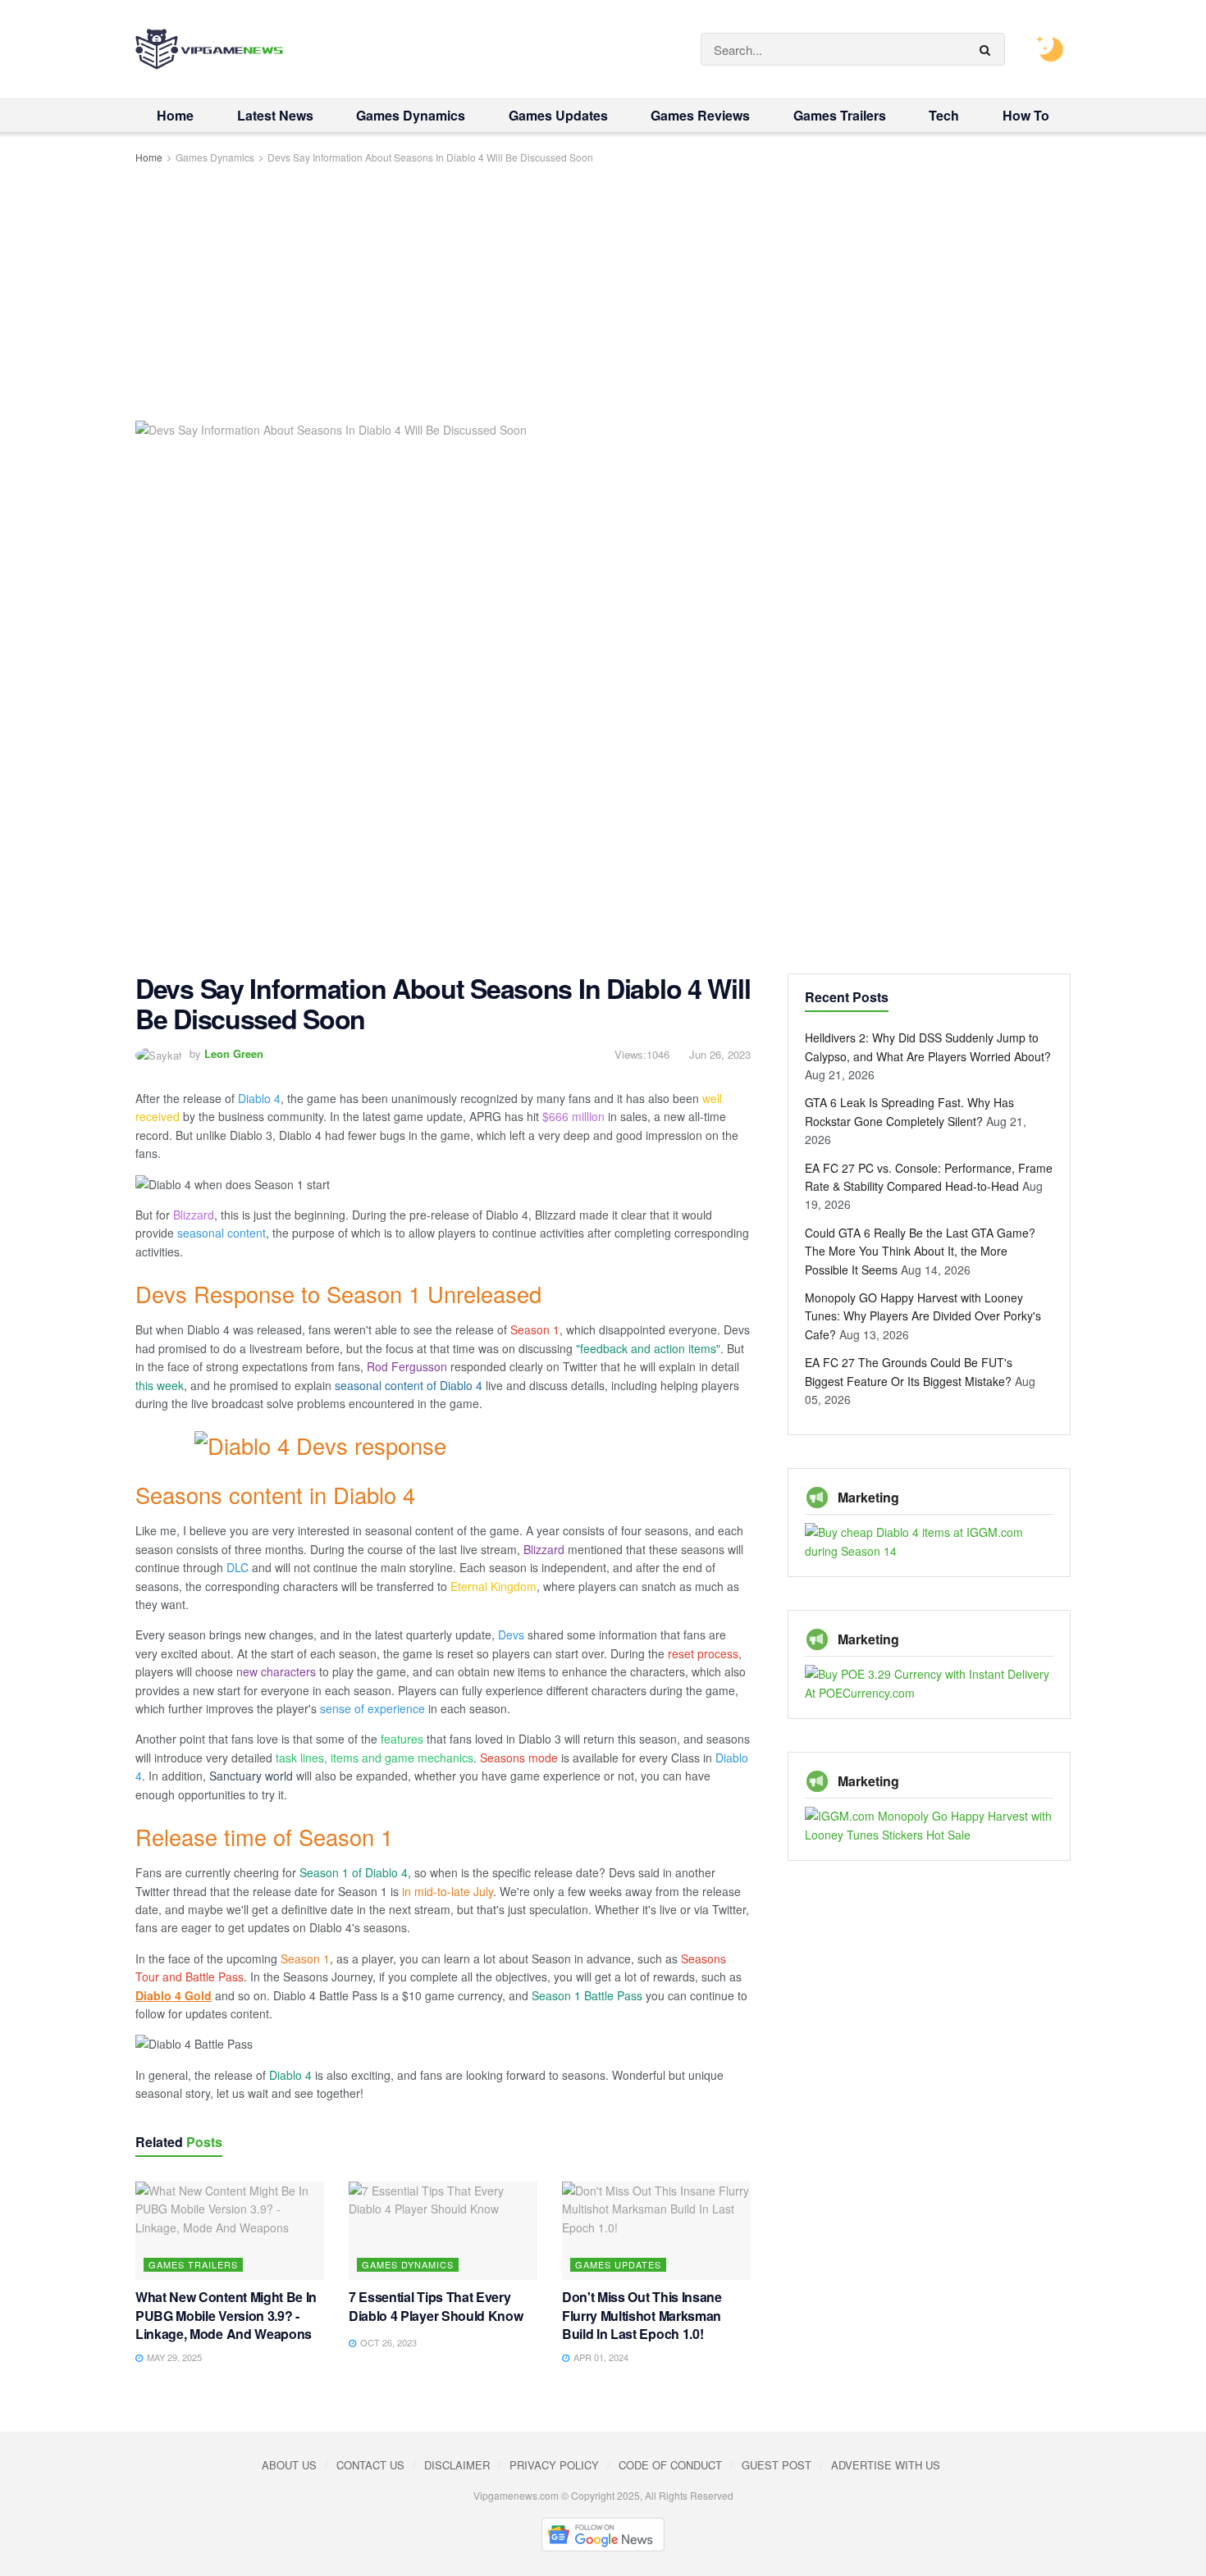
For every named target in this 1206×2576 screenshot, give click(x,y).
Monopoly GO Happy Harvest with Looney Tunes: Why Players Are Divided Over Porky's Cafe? (923, 1316)
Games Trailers (840, 115)
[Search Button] (988, 49)
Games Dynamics (411, 115)
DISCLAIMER (457, 2465)
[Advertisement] (603, 290)
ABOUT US (289, 2465)
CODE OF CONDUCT (670, 2465)
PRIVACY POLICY (554, 2465)
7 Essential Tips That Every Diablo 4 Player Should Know (436, 2306)
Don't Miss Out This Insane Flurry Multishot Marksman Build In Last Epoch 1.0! (642, 2316)
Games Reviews (700, 115)
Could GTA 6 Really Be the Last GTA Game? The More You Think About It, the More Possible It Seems (920, 1251)
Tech (944, 115)
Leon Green (234, 1053)
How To (1026, 115)
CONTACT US (370, 2465)
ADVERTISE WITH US (886, 2465)
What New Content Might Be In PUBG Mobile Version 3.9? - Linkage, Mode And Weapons (226, 2316)
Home (175, 115)
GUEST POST (777, 2465)
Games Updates (558, 115)
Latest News (275, 115)
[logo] (209, 49)
